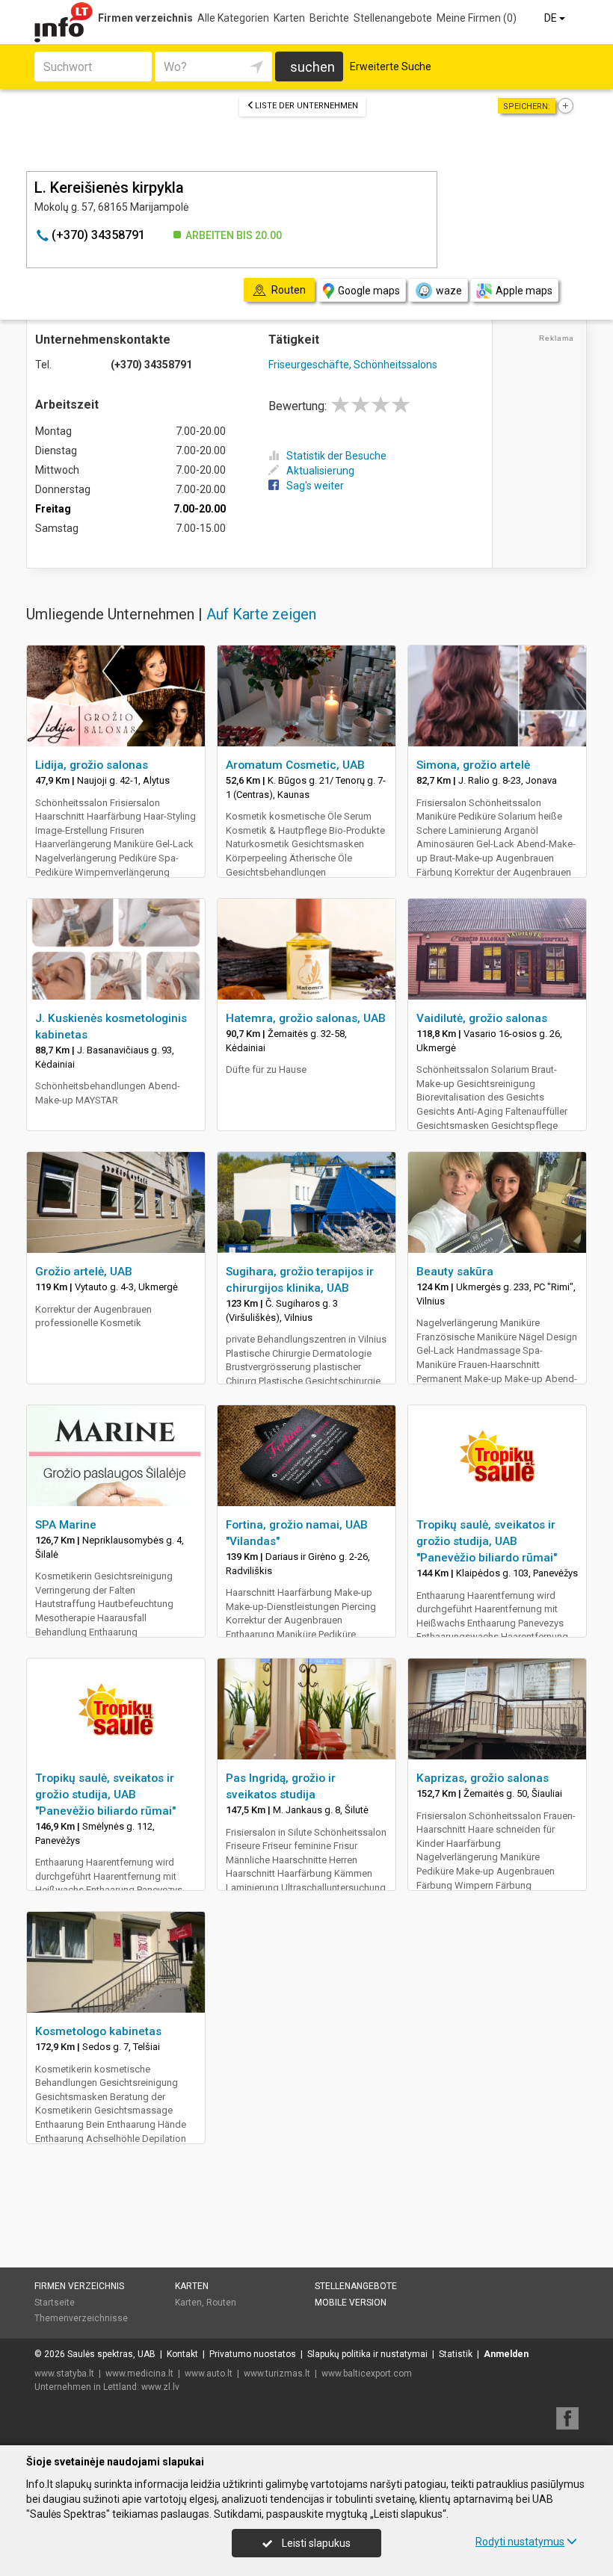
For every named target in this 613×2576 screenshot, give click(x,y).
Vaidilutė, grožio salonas (482, 1018)
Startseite (55, 2303)
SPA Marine (66, 1525)
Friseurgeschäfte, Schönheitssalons (353, 365)
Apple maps (524, 291)
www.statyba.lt (64, 2374)
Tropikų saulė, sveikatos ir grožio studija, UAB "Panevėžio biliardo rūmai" (487, 1541)
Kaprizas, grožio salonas (483, 1778)
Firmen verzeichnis (145, 18)
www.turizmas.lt (277, 2374)
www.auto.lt (209, 2374)
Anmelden (506, 2354)
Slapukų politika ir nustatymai (367, 2354)
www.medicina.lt (139, 2374)
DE (552, 18)
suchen (312, 67)
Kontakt (182, 2354)
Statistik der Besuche (336, 456)
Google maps (369, 291)
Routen (221, 2303)
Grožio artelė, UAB (84, 1272)
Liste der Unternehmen (306, 106)
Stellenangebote (393, 18)
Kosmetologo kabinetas (98, 2031)
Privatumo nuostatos (253, 2354)
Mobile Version (351, 2303)
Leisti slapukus (315, 2543)
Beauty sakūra (455, 1272)
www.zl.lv (160, 2387)
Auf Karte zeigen (261, 614)
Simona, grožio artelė (473, 765)
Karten (289, 18)
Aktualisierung (320, 471)
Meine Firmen (477, 18)
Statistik (456, 2354)
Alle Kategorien (233, 18)
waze (449, 291)
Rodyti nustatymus (520, 2542)
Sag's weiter (315, 486)
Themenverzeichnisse (81, 2318)
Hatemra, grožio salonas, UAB (306, 1018)
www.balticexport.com (367, 2374)
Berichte (329, 18)
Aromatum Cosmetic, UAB (295, 765)
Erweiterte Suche (391, 66)
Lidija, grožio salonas (92, 765)
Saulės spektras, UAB (111, 2354)
